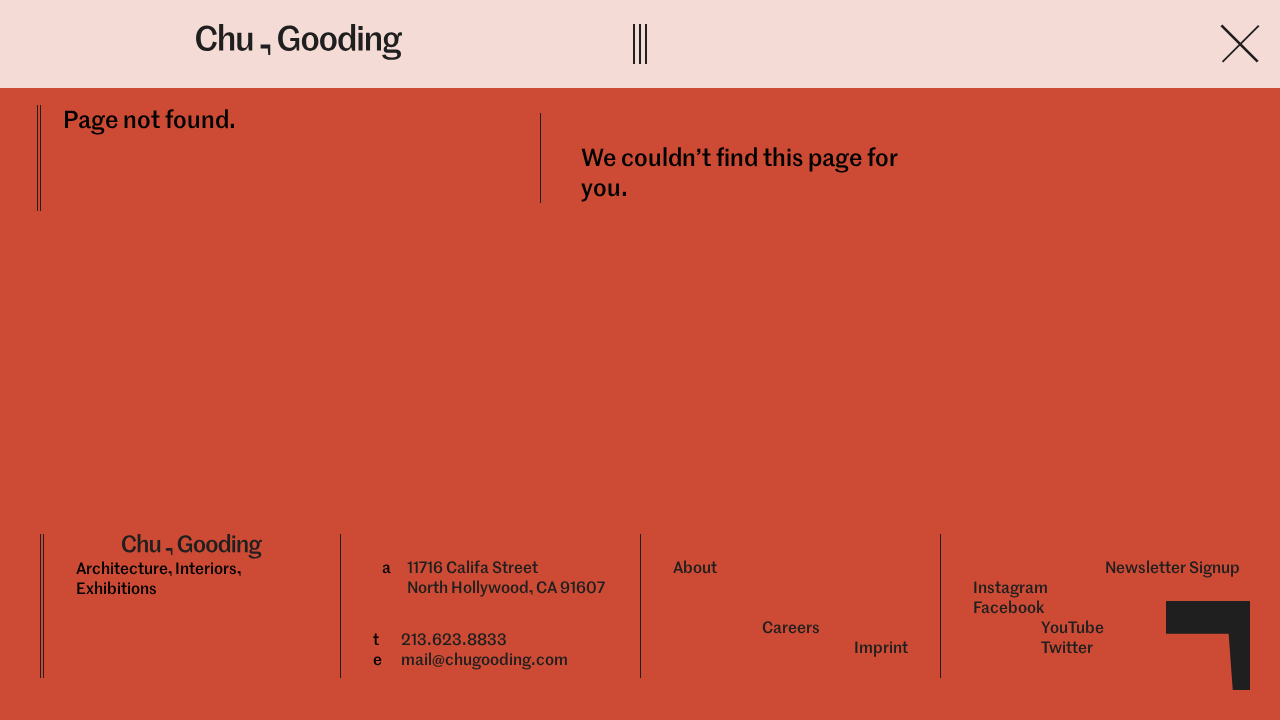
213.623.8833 (454, 639)
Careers (791, 627)
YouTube (1072, 627)
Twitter (1067, 647)
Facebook (1009, 607)
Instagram (1010, 587)
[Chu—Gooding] (392, 42)
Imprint (881, 647)
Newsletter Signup (1172, 567)
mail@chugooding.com (484, 659)
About (695, 567)
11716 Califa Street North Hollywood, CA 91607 (506, 577)
